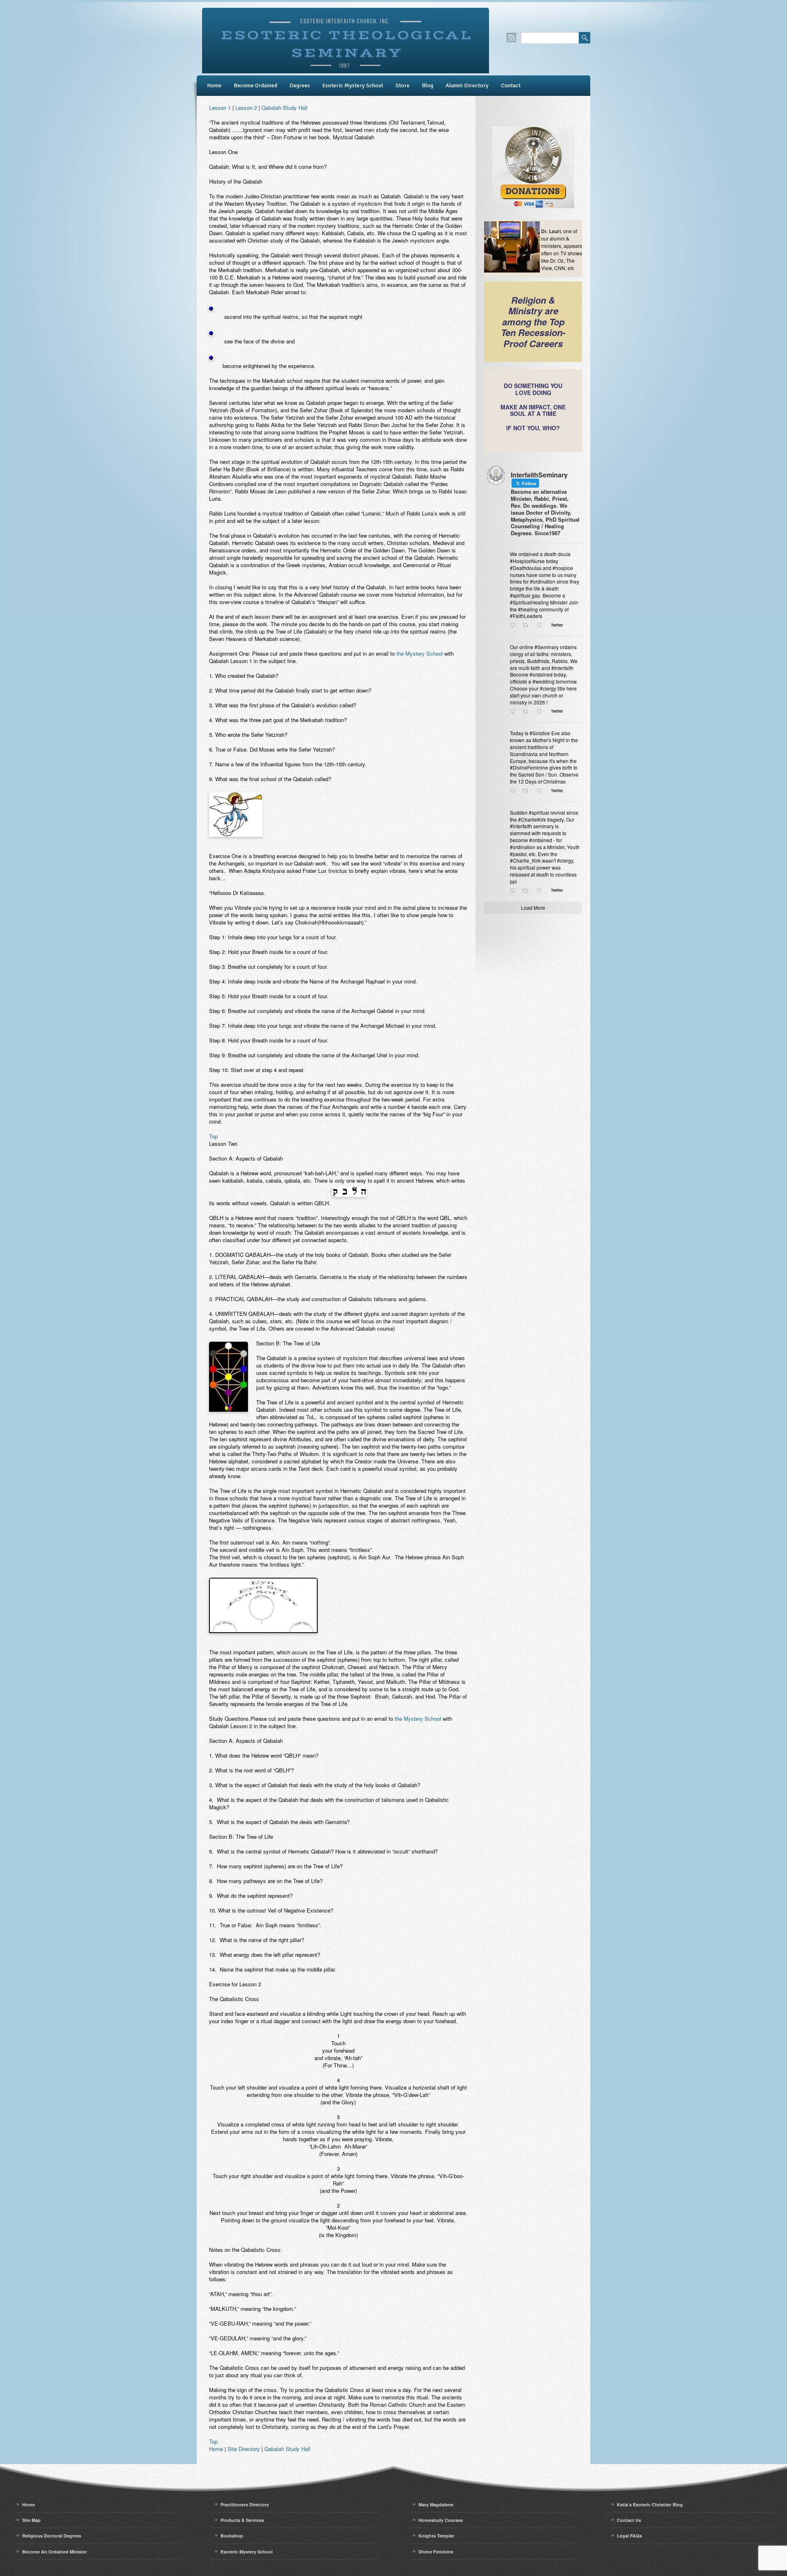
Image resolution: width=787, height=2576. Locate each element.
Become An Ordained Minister (55, 2552)
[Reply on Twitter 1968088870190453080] (514, 891)
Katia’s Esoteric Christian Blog (650, 2504)
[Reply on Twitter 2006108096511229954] (514, 625)
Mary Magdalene (436, 2504)
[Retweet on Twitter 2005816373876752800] (528, 711)
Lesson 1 (220, 108)
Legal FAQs (629, 2536)
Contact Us (629, 2520)
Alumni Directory (467, 85)
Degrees (300, 85)
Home (214, 85)
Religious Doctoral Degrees (52, 2536)
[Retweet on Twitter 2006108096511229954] (528, 625)
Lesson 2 (246, 108)
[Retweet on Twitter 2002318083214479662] (528, 791)
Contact (511, 85)
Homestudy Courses (441, 2520)
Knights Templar (436, 2536)
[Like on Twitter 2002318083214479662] (541, 791)
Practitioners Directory (245, 2504)
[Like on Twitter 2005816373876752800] (541, 711)
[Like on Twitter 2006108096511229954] (541, 625)
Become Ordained (255, 85)
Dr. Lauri (551, 231)
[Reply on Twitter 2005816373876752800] (514, 711)
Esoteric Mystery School (353, 85)
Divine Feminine (436, 2552)
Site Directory (244, 2449)
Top (213, 1136)
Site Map (31, 2520)
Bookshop (232, 2536)
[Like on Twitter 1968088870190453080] (541, 891)
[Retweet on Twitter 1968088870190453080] (528, 891)
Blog (428, 85)
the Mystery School (420, 653)
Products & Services (242, 2520)
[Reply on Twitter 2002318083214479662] (514, 791)
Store (403, 85)
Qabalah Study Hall (284, 108)
